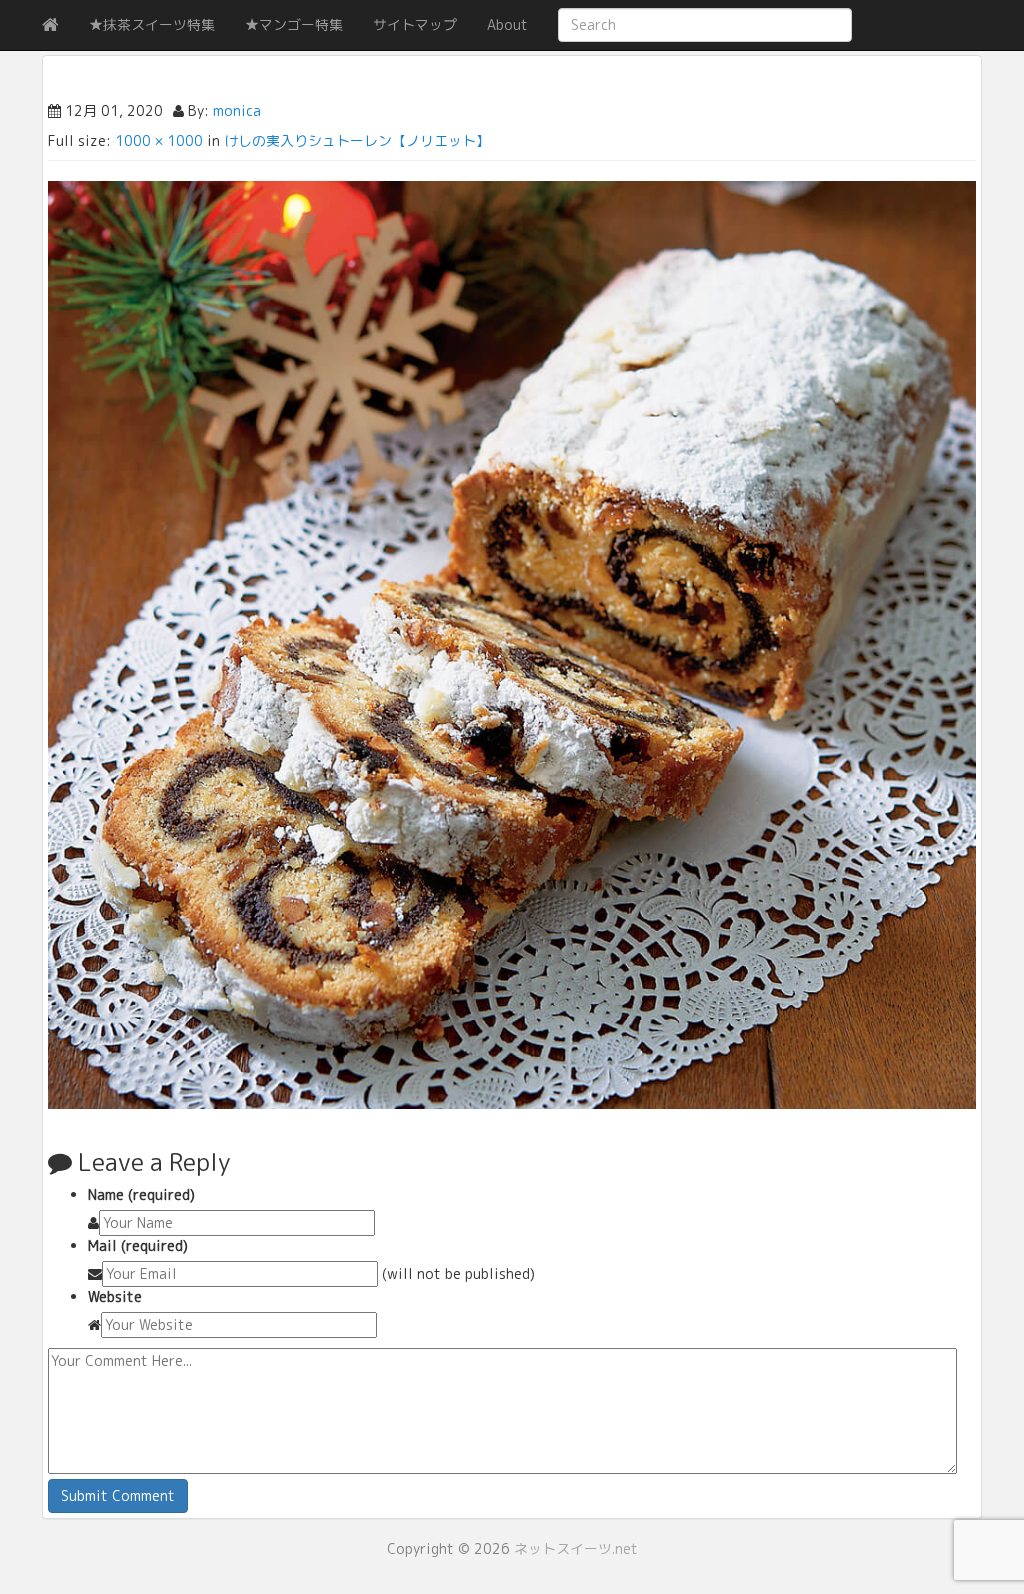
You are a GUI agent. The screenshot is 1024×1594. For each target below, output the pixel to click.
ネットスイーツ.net (576, 1548)
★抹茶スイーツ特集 (152, 24)
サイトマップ (415, 24)
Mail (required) (138, 1245)
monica (237, 110)
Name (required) (141, 1194)
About (507, 24)
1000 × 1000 (159, 140)
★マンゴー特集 (294, 24)
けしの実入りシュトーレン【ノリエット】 (357, 140)
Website (115, 1296)
